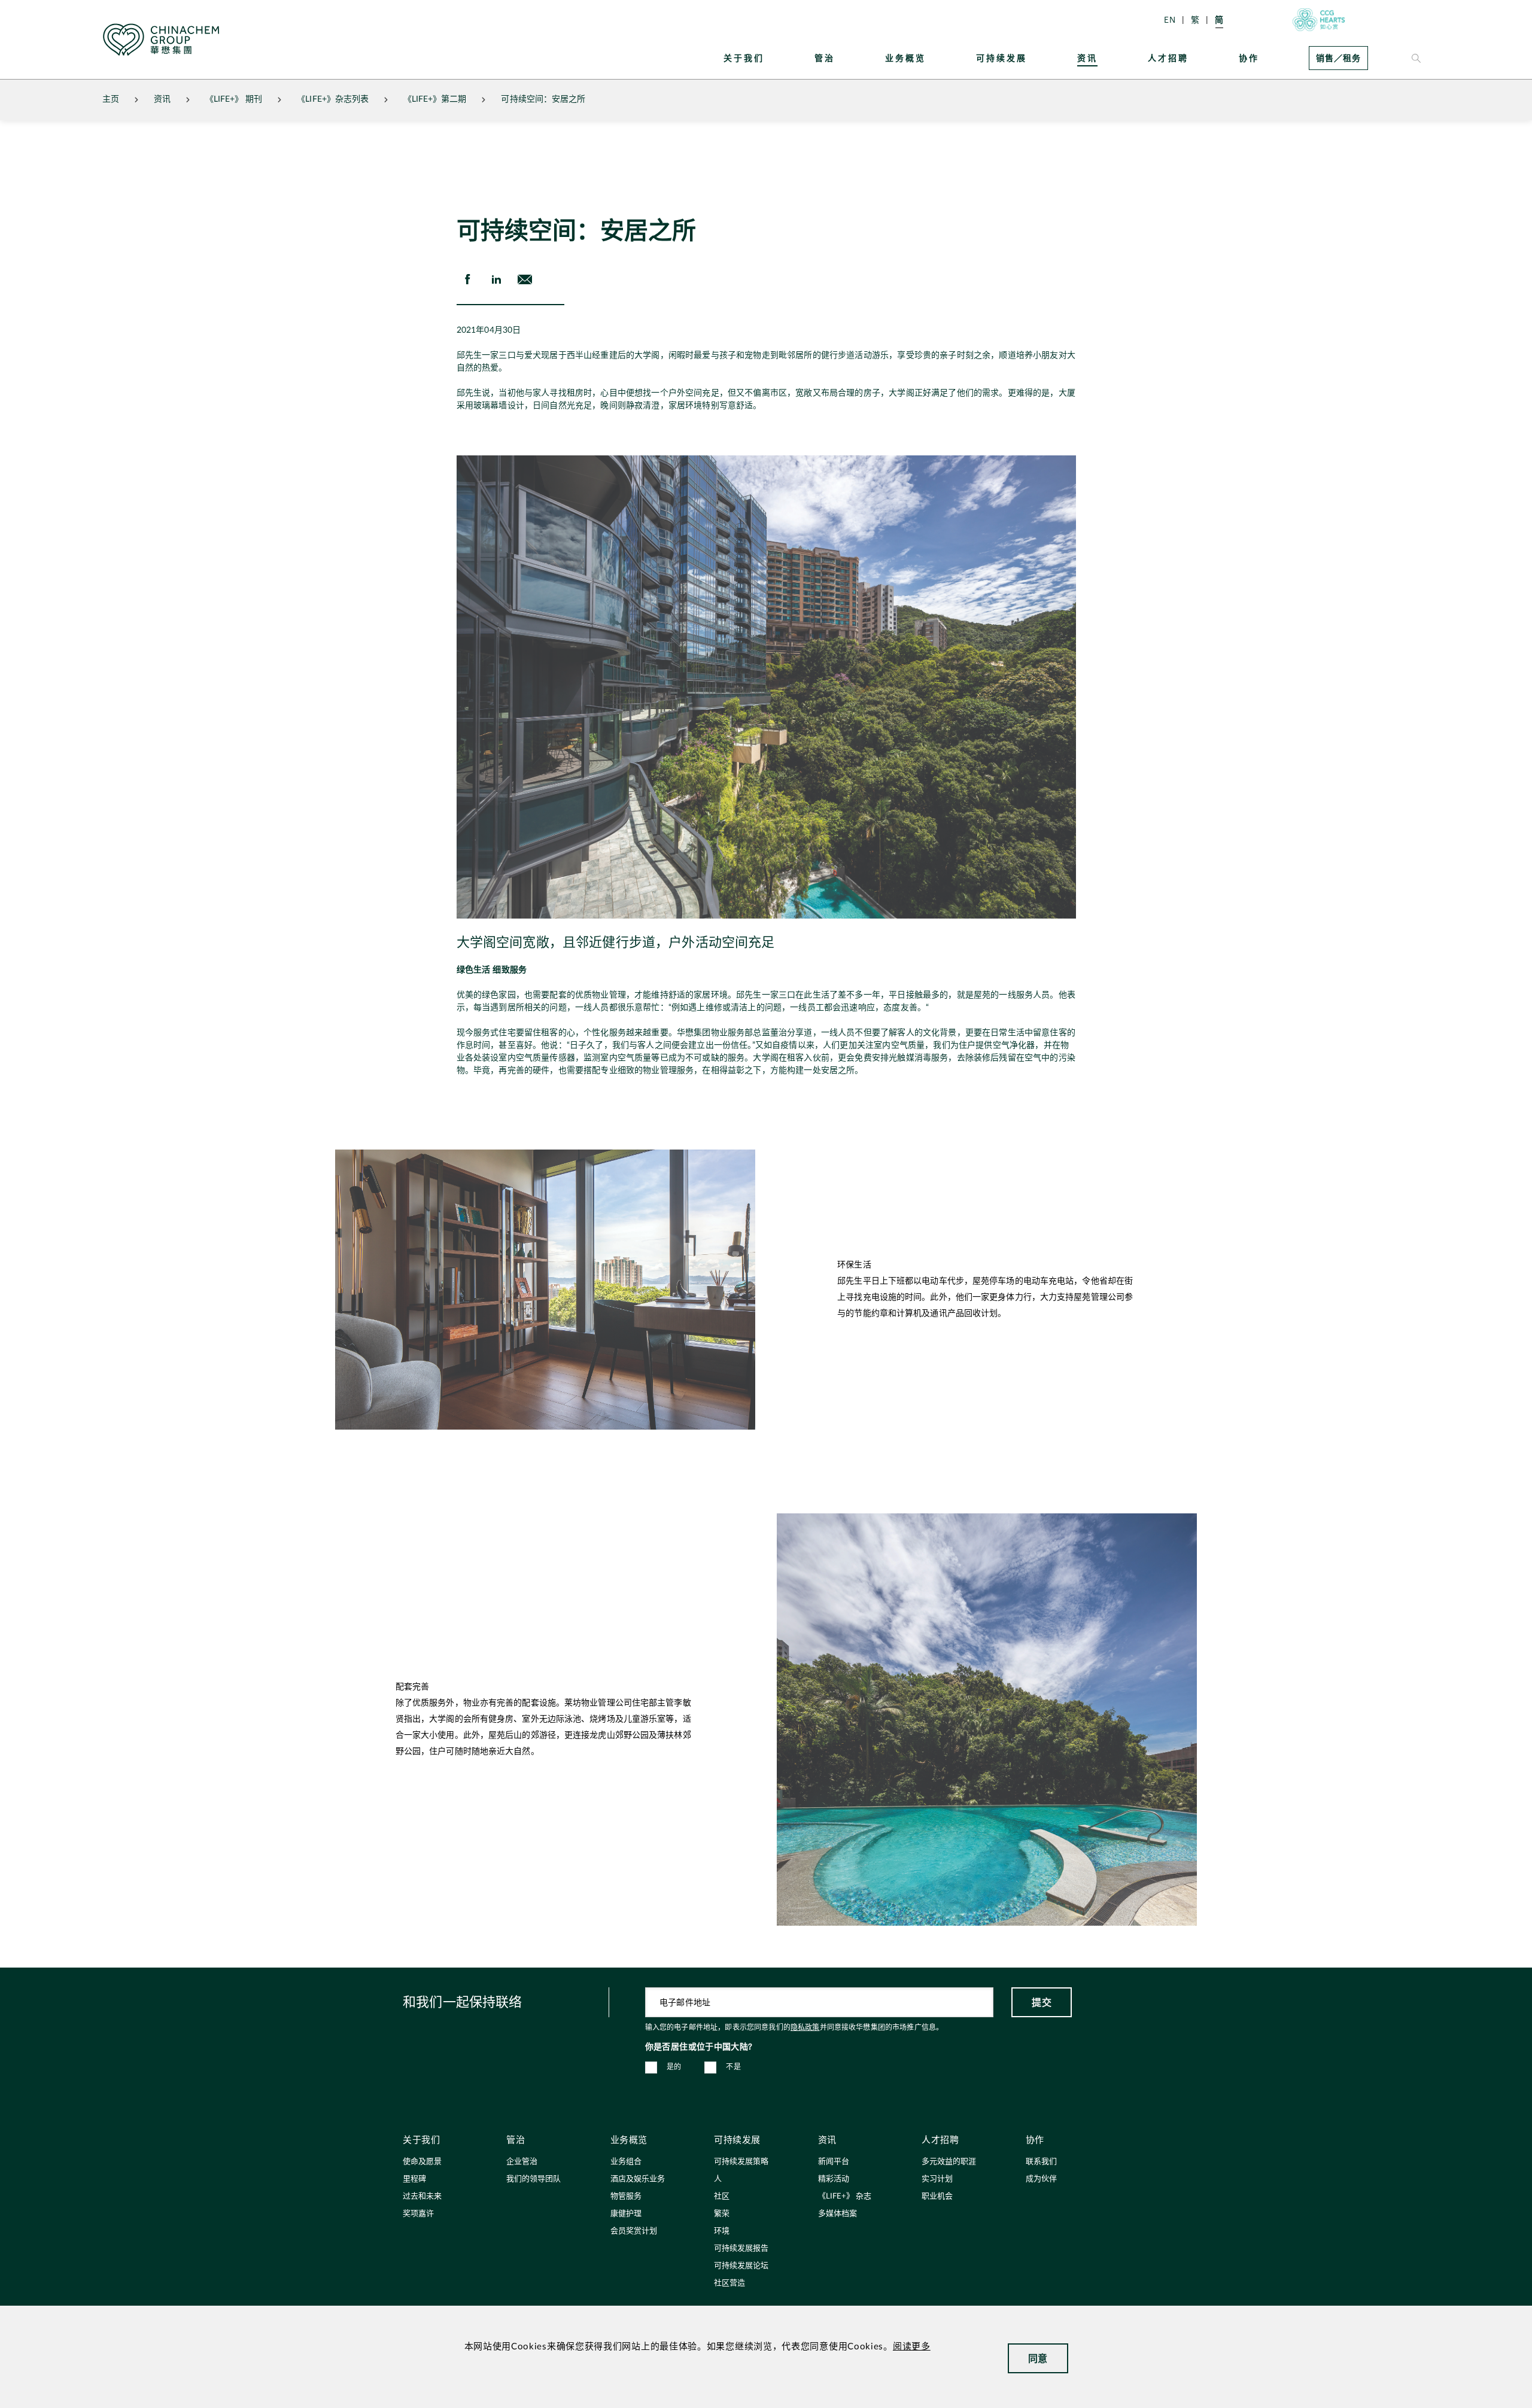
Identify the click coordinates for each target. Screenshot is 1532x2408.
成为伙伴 (1041, 2179)
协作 (1249, 58)
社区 (722, 2196)
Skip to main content (45, 10)
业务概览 (905, 58)
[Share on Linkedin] (496, 279)
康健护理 (626, 2214)
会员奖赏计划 (634, 2231)
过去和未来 (422, 2196)
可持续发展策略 (741, 2162)
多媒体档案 (838, 2214)
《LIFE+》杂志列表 (333, 99)
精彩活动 (834, 2179)
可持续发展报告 (741, 2249)
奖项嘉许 (418, 2214)
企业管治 (522, 2162)
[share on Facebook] (467, 279)
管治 (825, 58)
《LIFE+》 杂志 (845, 2196)
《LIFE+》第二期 (435, 99)
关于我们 (744, 58)
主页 (111, 99)
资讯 (1087, 58)
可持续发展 (1001, 58)
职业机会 (937, 2196)
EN (1170, 19)
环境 (722, 2231)
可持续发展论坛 (741, 2266)
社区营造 (729, 2283)
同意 (1038, 2358)
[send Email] (525, 279)
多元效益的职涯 (949, 2162)
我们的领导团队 (534, 2179)
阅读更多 (912, 2347)
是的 (674, 2067)
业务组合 (626, 2162)
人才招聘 (1168, 58)
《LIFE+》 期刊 (234, 99)
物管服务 (626, 2196)
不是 (733, 2067)
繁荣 (722, 2214)
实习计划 (937, 2179)
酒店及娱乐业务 (638, 2179)
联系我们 (1041, 2162)
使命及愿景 (422, 2162)
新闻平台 (834, 2162)
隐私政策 (805, 2027)
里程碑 (414, 2179)
